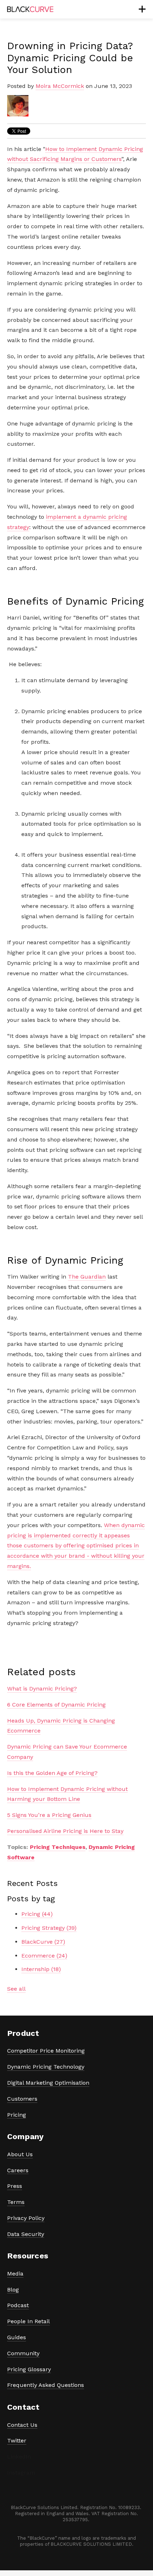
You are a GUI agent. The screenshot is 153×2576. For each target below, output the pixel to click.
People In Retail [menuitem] (28, 2321)
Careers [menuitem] (18, 2170)
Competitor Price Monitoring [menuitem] (46, 2051)
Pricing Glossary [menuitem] (29, 2369)
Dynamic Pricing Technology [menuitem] (46, 2067)
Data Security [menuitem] (26, 2234)
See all (16, 1989)
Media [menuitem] (15, 2274)
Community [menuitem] (23, 2353)
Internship (41, 1969)
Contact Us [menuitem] (22, 2425)
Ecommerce (44, 1956)
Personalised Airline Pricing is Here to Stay (65, 1831)
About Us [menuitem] (20, 2154)
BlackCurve (43, 1942)
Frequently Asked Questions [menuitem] (46, 2385)
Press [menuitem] (15, 2186)
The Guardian (87, 1277)
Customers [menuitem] (22, 2099)
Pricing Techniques (58, 1847)
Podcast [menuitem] (18, 2305)
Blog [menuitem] (13, 2290)
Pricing (37, 1914)
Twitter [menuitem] (17, 2441)
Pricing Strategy (49, 1928)
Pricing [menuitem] (17, 2115)
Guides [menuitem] (17, 2337)
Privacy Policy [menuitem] (26, 2218)
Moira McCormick (60, 86)
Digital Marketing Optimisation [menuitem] (48, 2083)
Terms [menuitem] (16, 2202)
